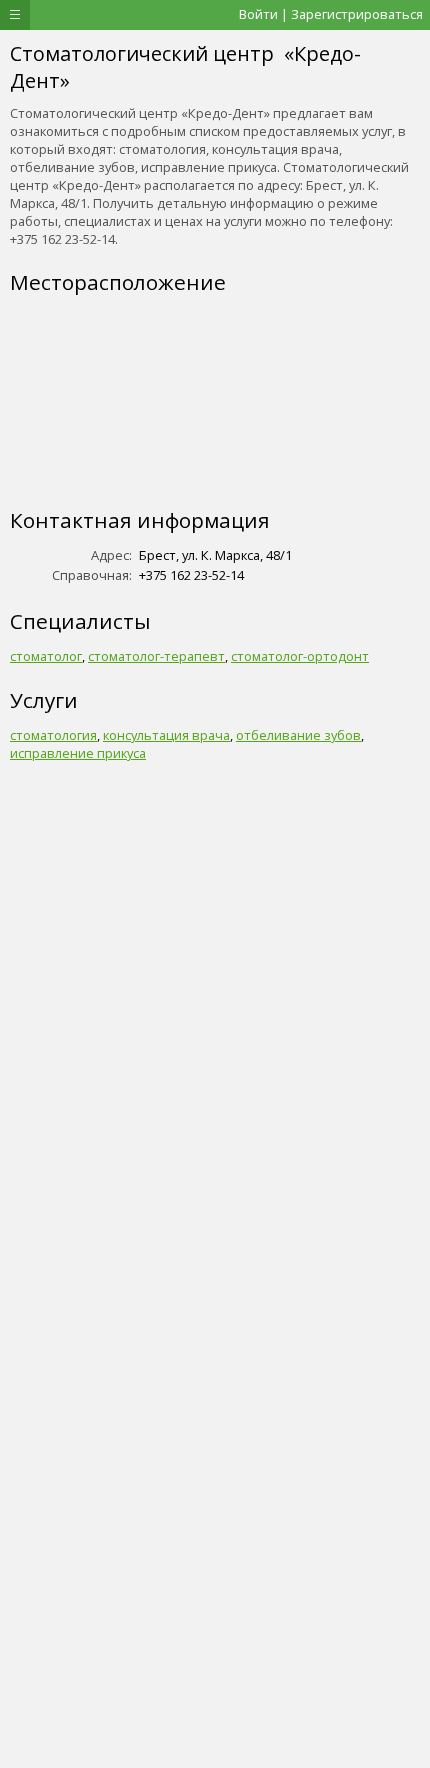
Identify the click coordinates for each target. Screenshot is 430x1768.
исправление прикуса (78, 753)
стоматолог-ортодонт (300, 656)
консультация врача (166, 735)
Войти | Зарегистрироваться (331, 14)
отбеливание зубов (298, 735)
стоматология (53, 735)
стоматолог (46, 656)
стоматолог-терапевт (156, 656)
